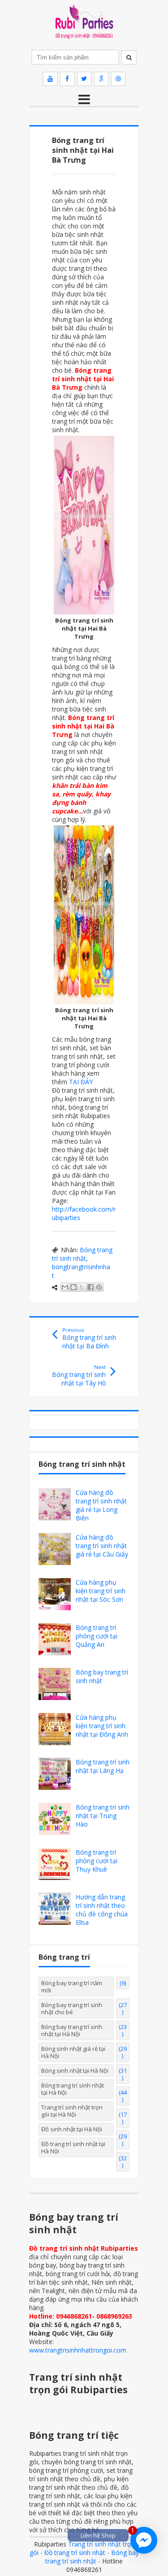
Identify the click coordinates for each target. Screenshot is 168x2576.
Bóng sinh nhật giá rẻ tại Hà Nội (73, 2052)
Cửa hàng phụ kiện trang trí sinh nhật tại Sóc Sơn (101, 1591)
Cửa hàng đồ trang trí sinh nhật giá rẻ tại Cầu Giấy (102, 1546)
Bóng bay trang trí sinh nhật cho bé (72, 2008)
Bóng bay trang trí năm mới (72, 1987)
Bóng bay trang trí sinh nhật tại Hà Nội (72, 2030)
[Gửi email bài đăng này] (65, 1287)
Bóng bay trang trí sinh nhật (102, 1676)
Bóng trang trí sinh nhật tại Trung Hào (103, 1816)
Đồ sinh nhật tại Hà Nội (72, 2129)
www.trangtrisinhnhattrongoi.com (78, 2350)
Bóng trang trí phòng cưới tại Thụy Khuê (97, 1861)
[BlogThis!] (73, 1287)
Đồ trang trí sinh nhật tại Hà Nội (73, 2147)
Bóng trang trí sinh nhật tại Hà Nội (73, 2089)
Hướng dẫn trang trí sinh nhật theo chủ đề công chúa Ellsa (102, 1910)
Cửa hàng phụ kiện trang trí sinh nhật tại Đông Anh (102, 1726)
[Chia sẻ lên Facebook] (90, 1287)
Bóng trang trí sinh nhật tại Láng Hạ (103, 1766)
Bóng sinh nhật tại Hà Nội (75, 2071)
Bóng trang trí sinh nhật (82, 1254)
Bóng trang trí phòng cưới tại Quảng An (97, 1636)
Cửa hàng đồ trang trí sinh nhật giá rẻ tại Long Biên (101, 1505)
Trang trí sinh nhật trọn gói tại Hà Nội (72, 2111)
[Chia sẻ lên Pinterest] (99, 1287)
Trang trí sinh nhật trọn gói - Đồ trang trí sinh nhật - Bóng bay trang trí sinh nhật (84, 2553)
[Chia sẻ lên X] (82, 1287)
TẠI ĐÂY (81, 1082)
